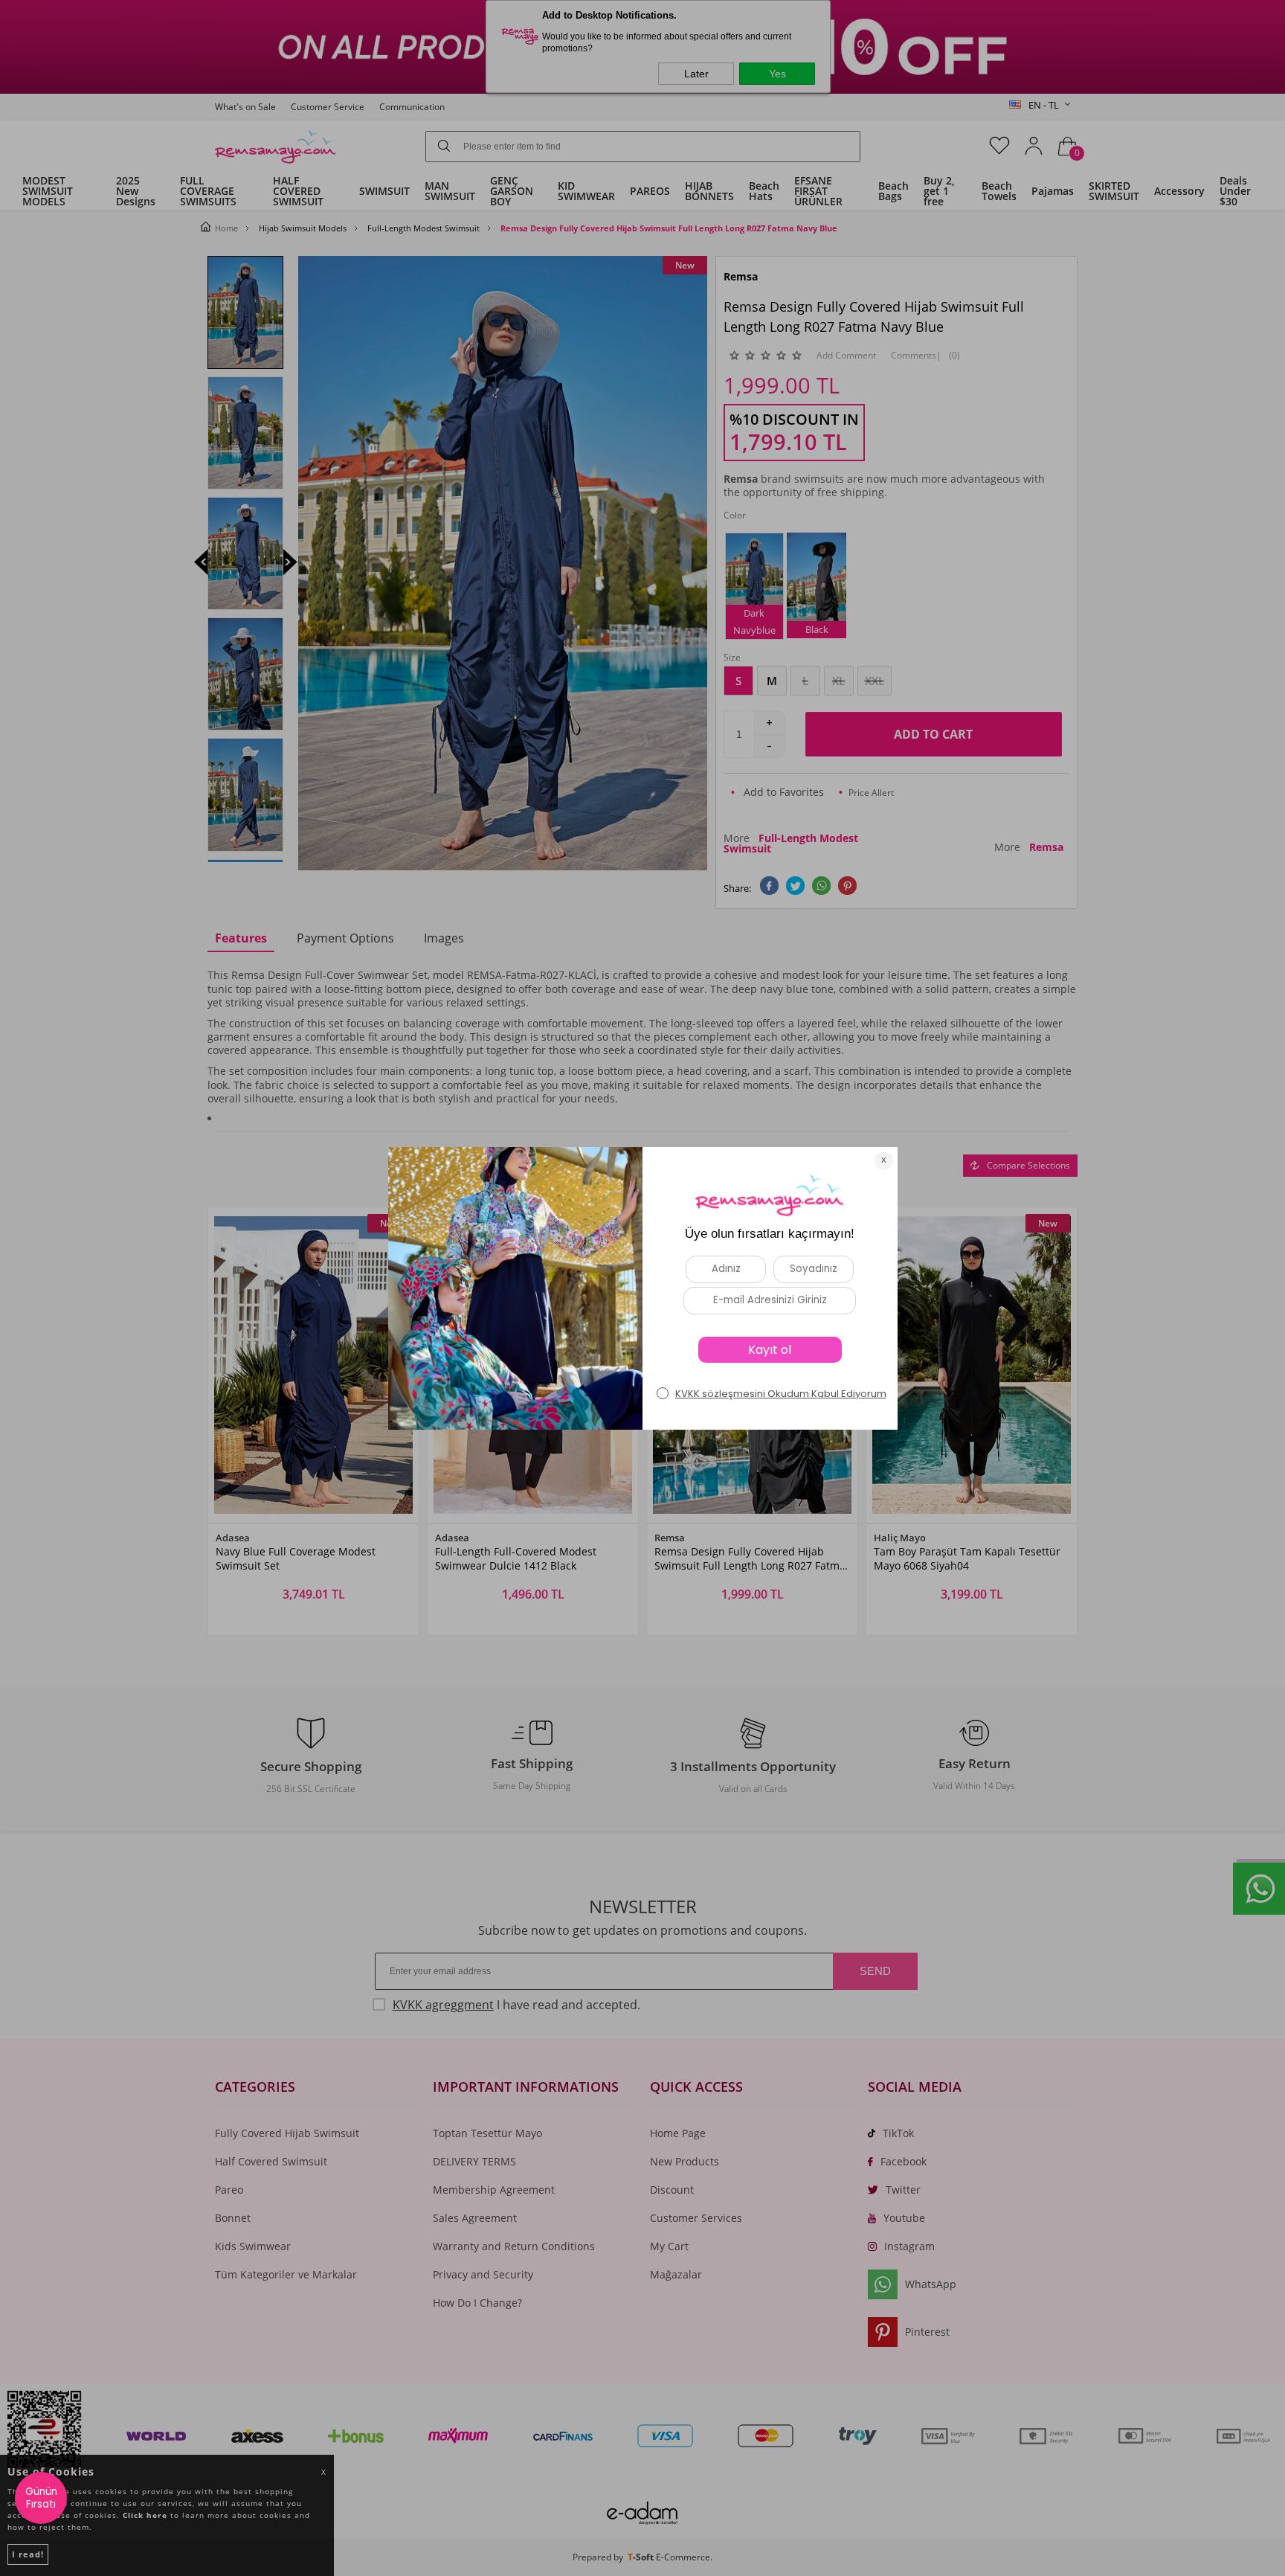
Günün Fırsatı (41, 2498)
